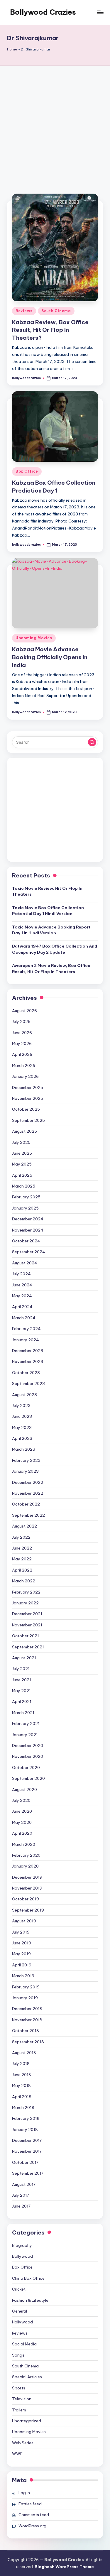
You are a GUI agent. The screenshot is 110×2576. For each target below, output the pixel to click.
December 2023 (28, 1351)
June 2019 (22, 1943)
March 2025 (24, 1186)
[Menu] (100, 12)
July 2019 (21, 1932)
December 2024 (28, 1219)
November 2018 (27, 2020)
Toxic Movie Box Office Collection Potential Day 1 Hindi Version (48, 911)
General (20, 2311)
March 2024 (24, 1318)
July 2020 (21, 1800)
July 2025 (21, 1142)
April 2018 (22, 2097)
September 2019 (28, 1910)
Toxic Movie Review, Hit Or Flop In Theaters (47, 891)
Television (22, 2399)
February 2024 (26, 1329)
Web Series (23, 2443)
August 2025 (24, 1131)
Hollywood (22, 2322)
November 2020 (28, 1756)
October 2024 (26, 1241)
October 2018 (26, 2031)
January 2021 (25, 1735)
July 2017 (21, 2195)
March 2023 (24, 1449)
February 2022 (26, 1592)
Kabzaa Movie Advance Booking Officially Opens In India (50, 657)
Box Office (27, 471)
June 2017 (21, 2206)
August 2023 (24, 1395)
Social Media (24, 2344)
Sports (19, 2388)
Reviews (24, 311)
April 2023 (22, 1438)
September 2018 (28, 2042)
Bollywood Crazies (43, 12)
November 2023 (28, 1361)
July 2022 (21, 1537)
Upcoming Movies (34, 638)
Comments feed (34, 2515)
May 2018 (21, 2086)
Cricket (19, 2289)
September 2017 (28, 2173)
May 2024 (22, 1296)
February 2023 (26, 1460)
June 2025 (22, 1153)
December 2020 (28, 1745)
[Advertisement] (55, 124)
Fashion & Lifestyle (30, 2300)
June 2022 (22, 1548)
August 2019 (24, 1921)
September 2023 (28, 1383)
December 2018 (27, 2009)
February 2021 (26, 1723)
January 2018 (25, 2130)
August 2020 (24, 1790)
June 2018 (22, 2075)
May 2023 (22, 1427)
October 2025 (26, 1109)
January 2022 (25, 1603)
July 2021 (21, 1669)
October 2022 (26, 1504)
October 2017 (25, 2162)
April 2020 (22, 1833)
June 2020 (22, 1811)
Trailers (19, 2410)
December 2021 (27, 1614)
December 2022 (28, 1482)
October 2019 (26, 1899)
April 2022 (22, 1570)
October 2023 (26, 1373)
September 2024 (29, 1252)
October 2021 (26, 1636)
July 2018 (21, 2063)
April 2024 (22, 1307)
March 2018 (23, 2108)
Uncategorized (27, 2421)
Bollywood (22, 2256)
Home (12, 49)
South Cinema (56, 311)
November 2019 (27, 1888)
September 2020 (28, 1778)
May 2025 (22, 1164)
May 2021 (21, 1691)
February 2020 (26, 1855)
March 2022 (24, 1581)
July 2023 (21, 1405)
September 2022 (28, 1515)
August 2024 (25, 1263)
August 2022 (24, 1526)
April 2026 (22, 1054)
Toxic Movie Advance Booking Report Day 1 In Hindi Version (51, 930)
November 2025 (28, 1098)
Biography (22, 2245)
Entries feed (30, 2504)
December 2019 (27, 1877)
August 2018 (24, 2053)
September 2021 (28, 1647)
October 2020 (26, 1767)
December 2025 (28, 1087)
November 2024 (28, 1230)
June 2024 (22, 1285)
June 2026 (22, 1033)
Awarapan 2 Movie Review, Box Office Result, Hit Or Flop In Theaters (51, 968)
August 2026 (24, 1011)
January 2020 (25, 1866)
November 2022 (28, 1493)
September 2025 (28, 1120)
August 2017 (24, 2184)
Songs (18, 2355)
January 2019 (25, 1998)
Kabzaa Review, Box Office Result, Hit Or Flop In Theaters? (50, 330)
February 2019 (26, 1987)
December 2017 (27, 2140)
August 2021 (24, 1658)
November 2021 (27, 1625)
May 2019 (21, 1954)
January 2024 (26, 1340)
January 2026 (25, 1076)
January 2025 (25, 1208)
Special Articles (27, 2377)
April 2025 (22, 1175)
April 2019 (22, 1965)
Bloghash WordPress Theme (64, 2567)
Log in (24, 2493)
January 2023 (25, 1471)
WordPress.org (32, 2526)
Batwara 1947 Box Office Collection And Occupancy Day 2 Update (55, 949)
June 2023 (22, 1416)
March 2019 (23, 1976)
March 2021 (23, 1713)
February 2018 (26, 2118)
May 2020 (22, 1822)
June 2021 (22, 1680)
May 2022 (22, 1559)
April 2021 (22, 1701)
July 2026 (21, 1021)
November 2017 (27, 2151)
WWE (17, 2454)
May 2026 (22, 1043)
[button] (92, 742)
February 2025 (26, 1197)
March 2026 (24, 1065)
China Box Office (28, 2278)
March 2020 (24, 1844)
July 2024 (21, 1274)
